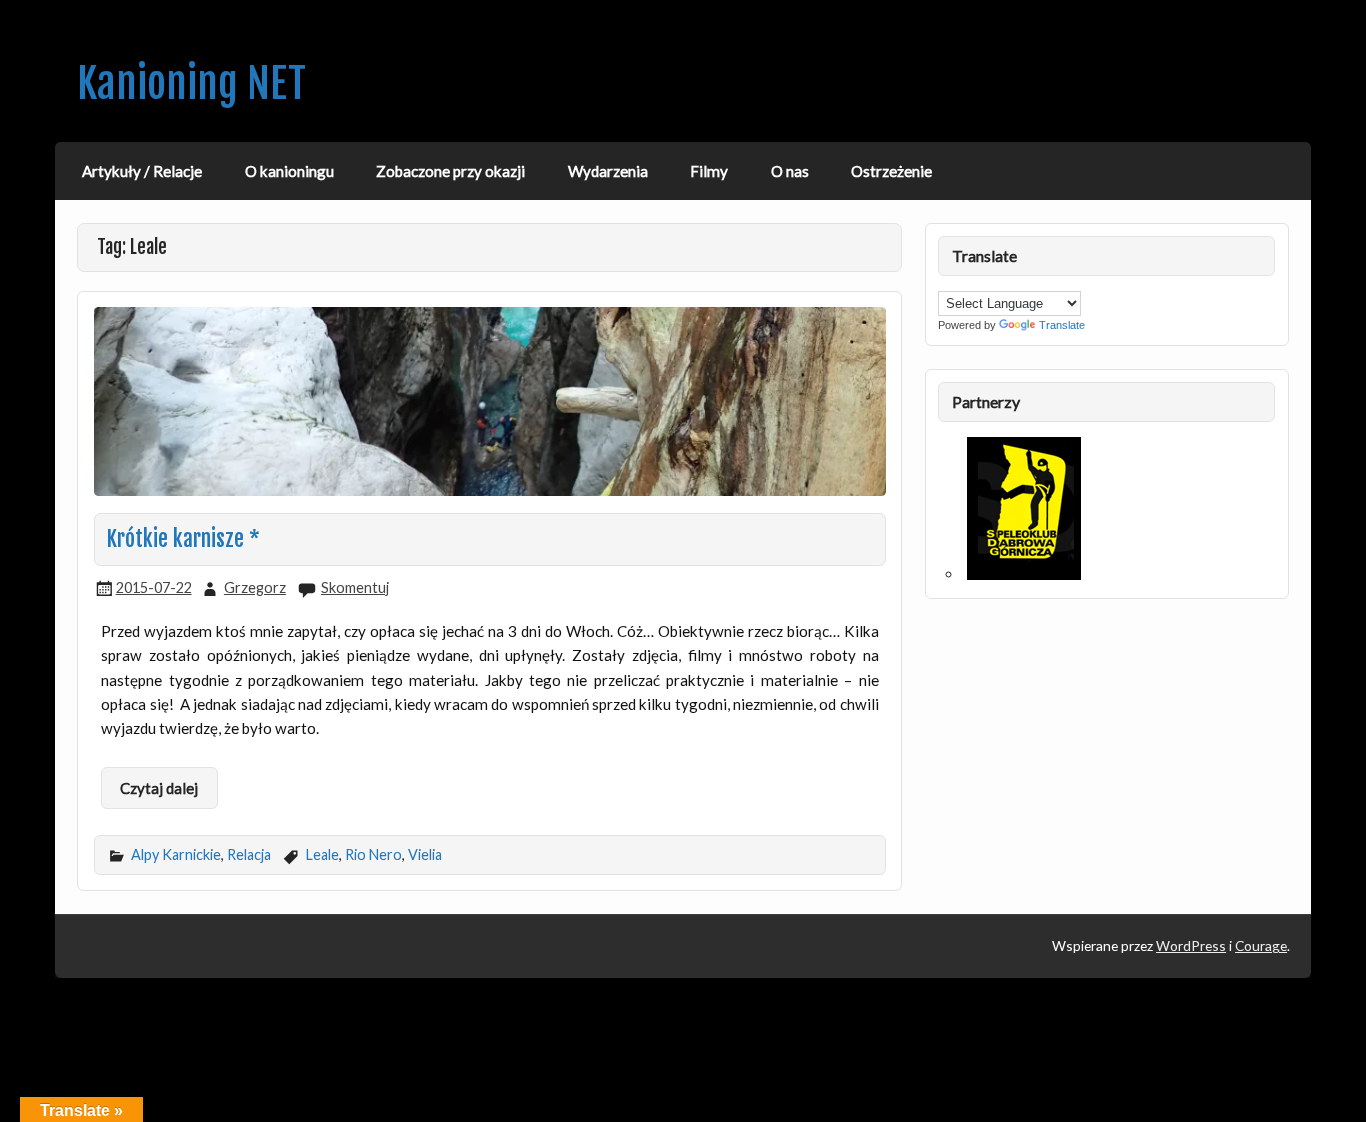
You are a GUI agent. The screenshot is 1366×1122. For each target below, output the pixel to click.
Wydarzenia (608, 171)
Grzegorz (255, 587)
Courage (1261, 945)
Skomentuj (355, 587)
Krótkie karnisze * (183, 539)
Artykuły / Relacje (142, 171)
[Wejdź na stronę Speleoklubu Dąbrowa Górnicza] (1024, 574)
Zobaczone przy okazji (450, 171)
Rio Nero (373, 854)
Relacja (249, 854)
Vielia (425, 854)
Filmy (709, 171)
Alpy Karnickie (176, 854)
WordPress (1191, 945)
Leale (322, 854)
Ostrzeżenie (891, 171)
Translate (1062, 325)
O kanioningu (289, 171)
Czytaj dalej (159, 788)
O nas (790, 171)
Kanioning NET (191, 83)
